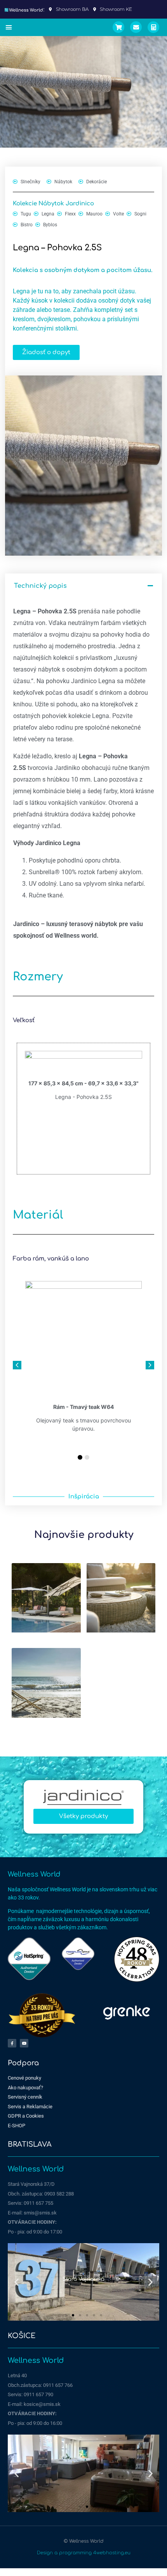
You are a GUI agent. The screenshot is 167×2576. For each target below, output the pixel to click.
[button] (9, 28)
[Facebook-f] (12, 2043)
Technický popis (40, 586)
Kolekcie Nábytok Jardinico (53, 204)
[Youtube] (24, 2043)
